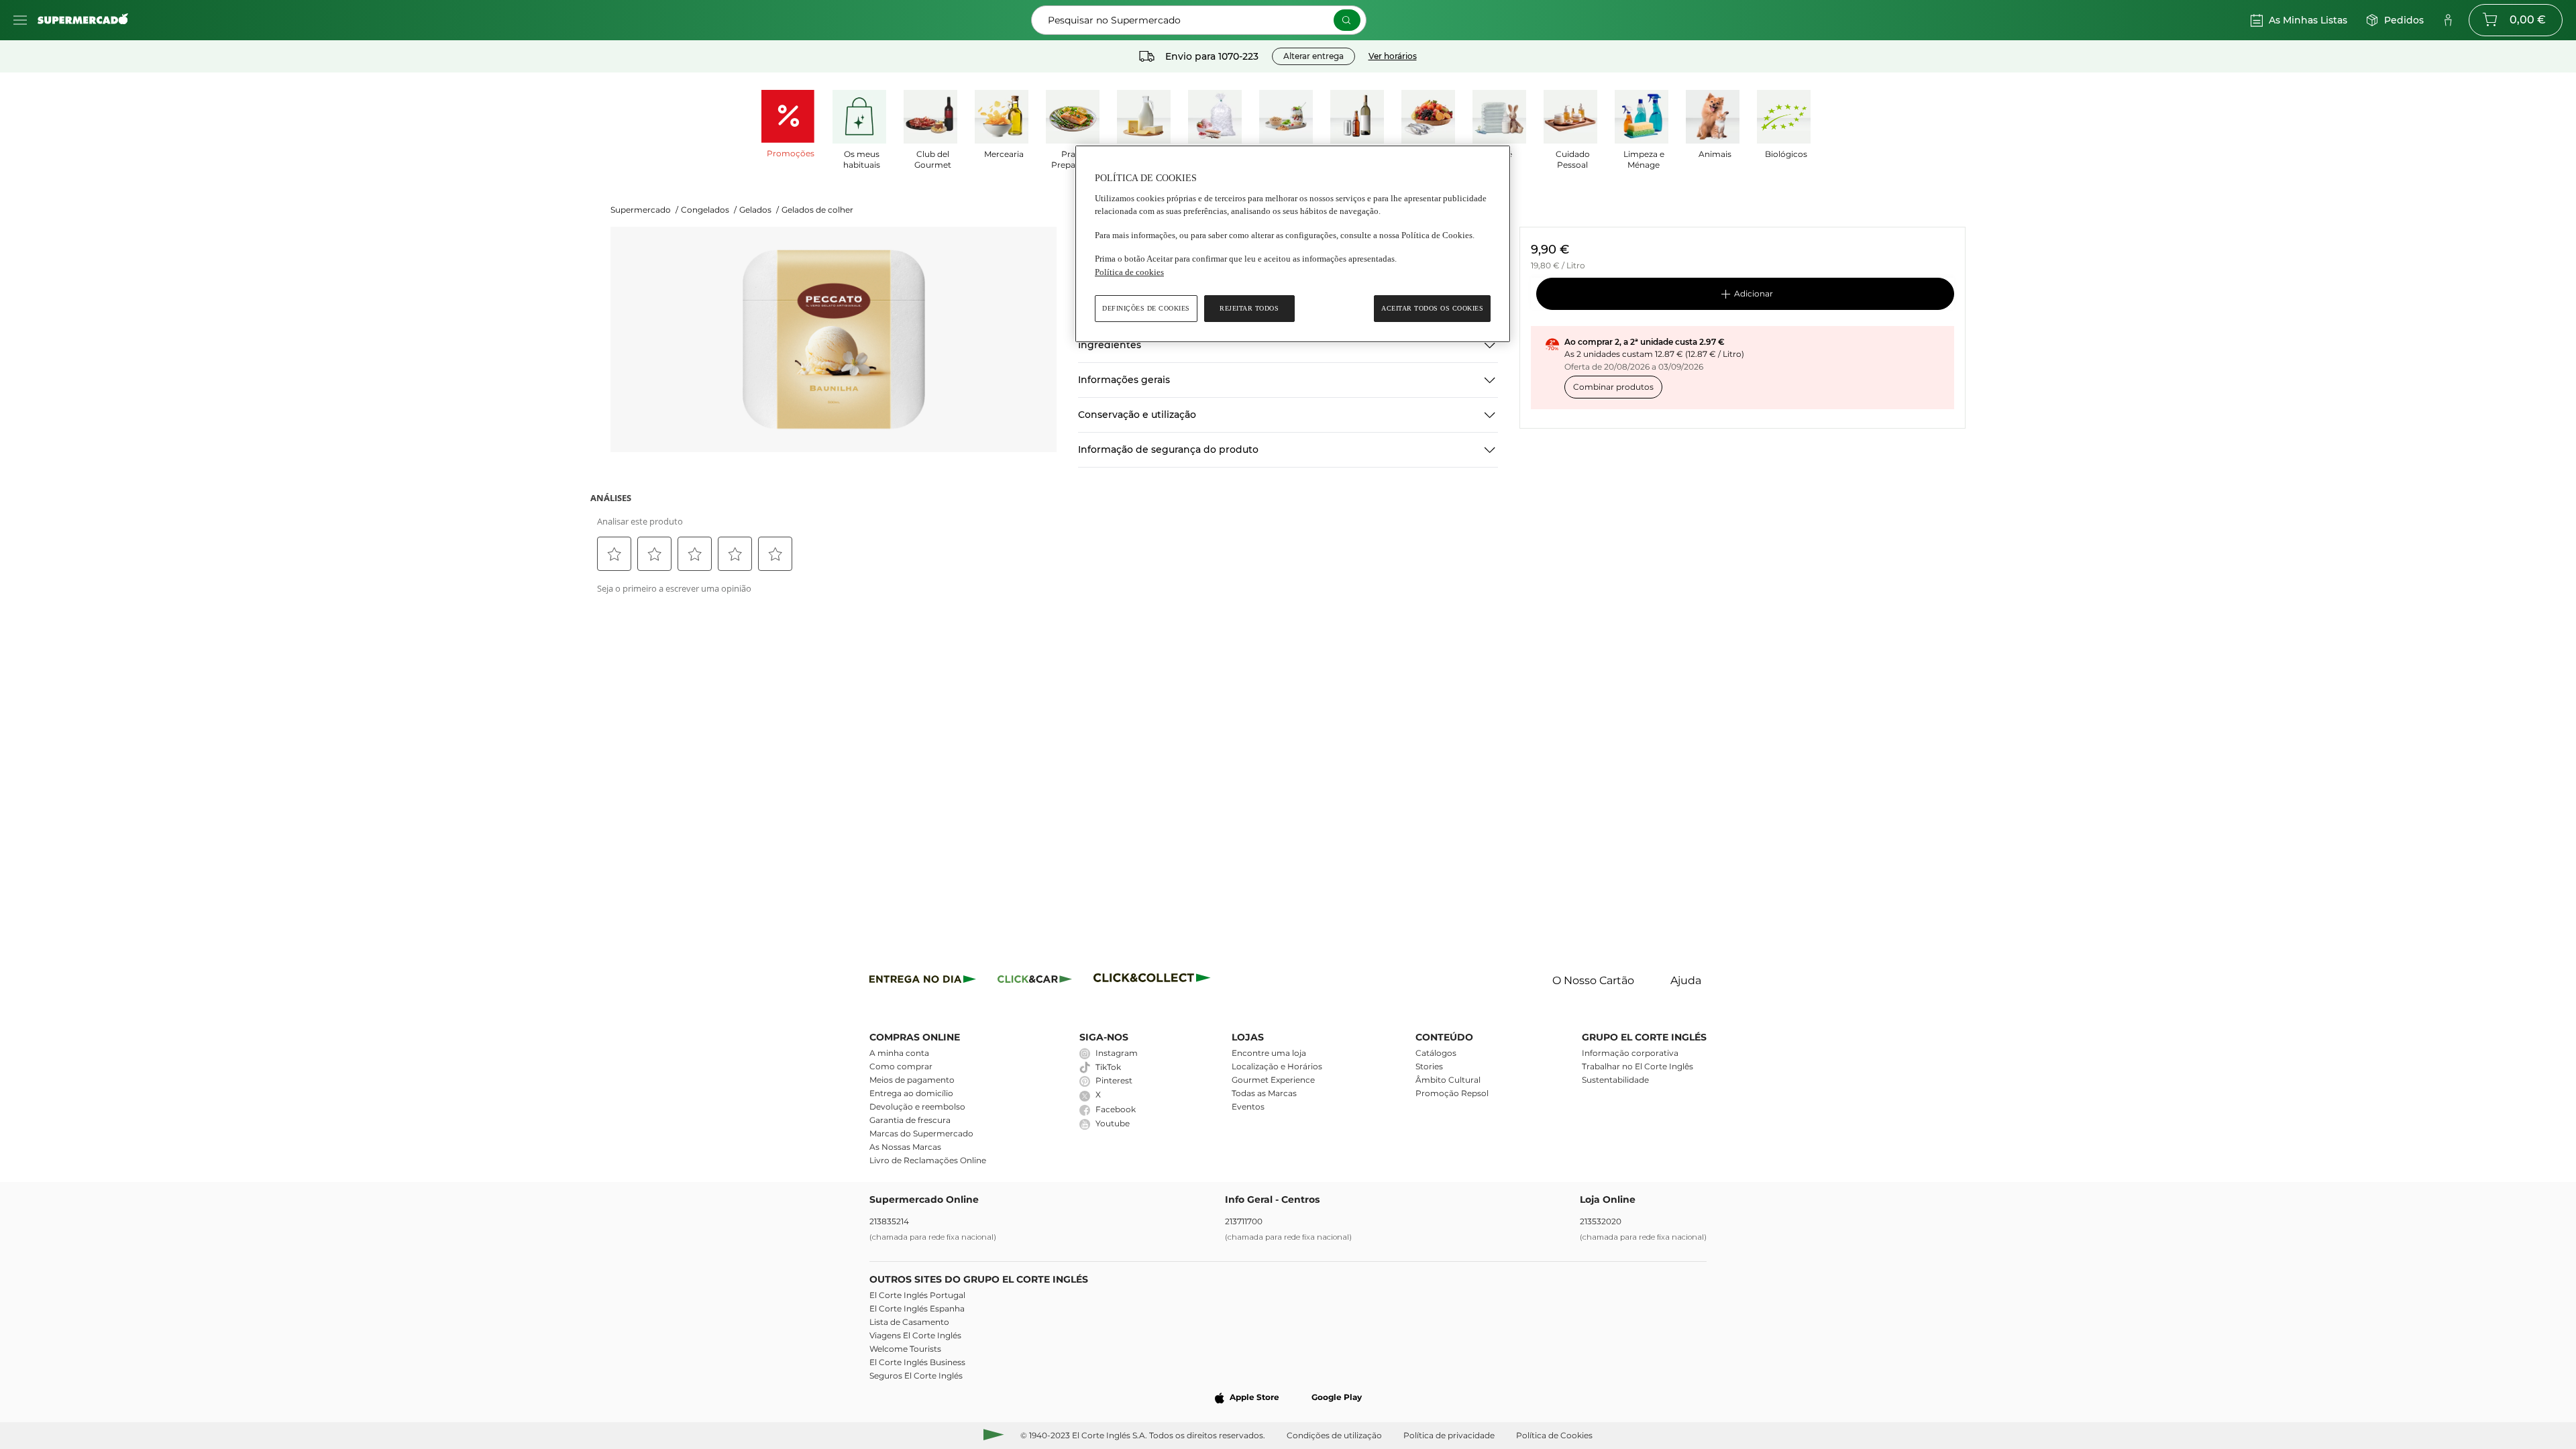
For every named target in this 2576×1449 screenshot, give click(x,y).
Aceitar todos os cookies (1432, 308)
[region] (1293, 244)
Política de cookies (1129, 272)
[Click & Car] (1035, 981)
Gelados (759, 210)
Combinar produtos (1613, 387)
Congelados (709, 210)
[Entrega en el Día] (1154, 981)
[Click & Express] (923, 981)
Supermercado (644, 210)
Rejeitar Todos (1249, 308)
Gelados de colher (817, 210)
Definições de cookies (1146, 308)
